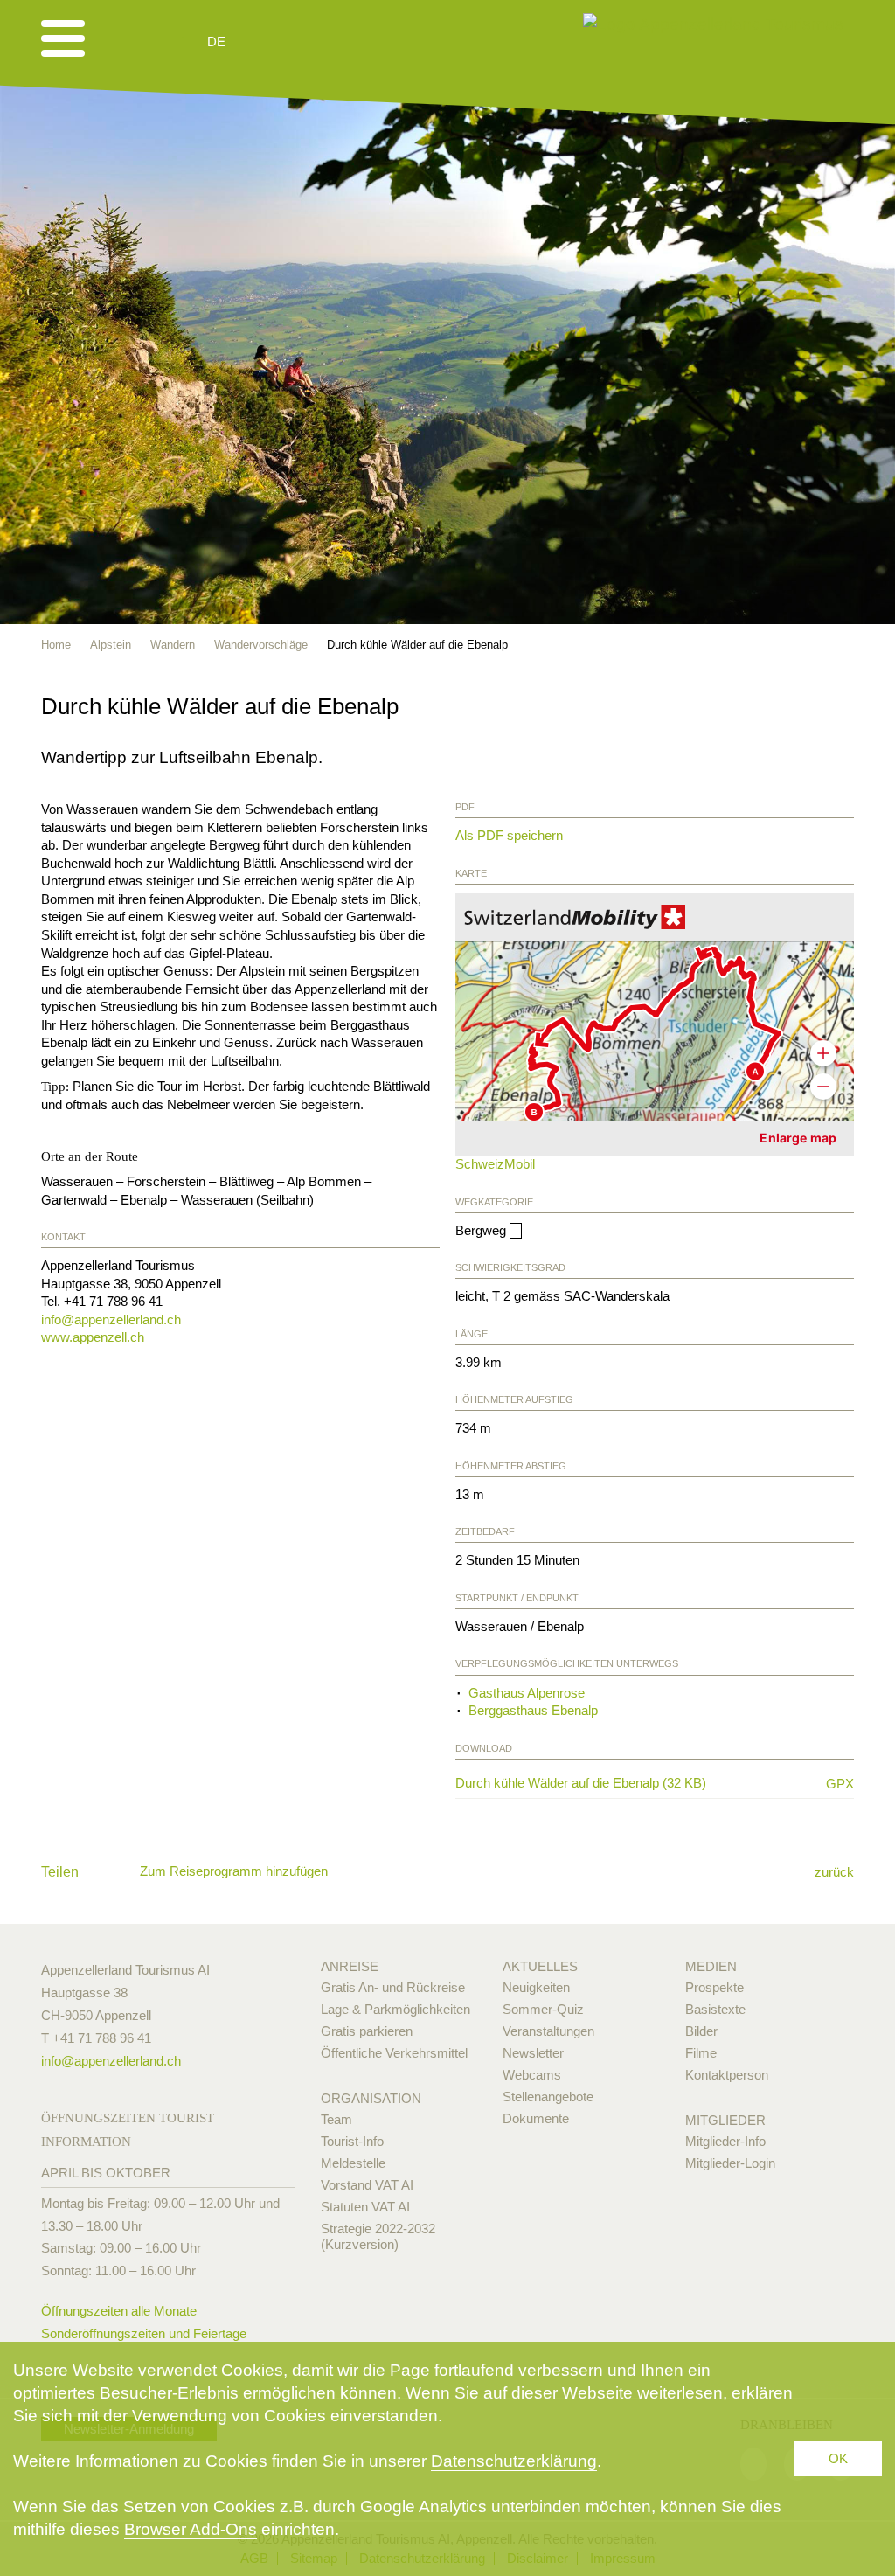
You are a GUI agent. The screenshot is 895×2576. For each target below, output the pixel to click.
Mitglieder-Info (725, 2141)
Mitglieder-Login (730, 2163)
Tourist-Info (352, 2141)
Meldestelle (353, 2163)
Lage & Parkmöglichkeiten (395, 2009)
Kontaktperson (727, 2075)
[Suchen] (309, 42)
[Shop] (352, 42)
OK (838, 2458)
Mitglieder (725, 2120)
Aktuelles (540, 1966)
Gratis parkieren (367, 2031)
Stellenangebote (548, 2097)
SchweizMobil (495, 1164)
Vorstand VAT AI (367, 2185)
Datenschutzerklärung (514, 2461)
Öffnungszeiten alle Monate (119, 2311)
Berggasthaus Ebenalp (533, 1710)
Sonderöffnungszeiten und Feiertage (144, 2333)
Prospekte (715, 1987)
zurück (834, 1872)
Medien (711, 1966)
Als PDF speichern (509, 835)
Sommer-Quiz (543, 2009)
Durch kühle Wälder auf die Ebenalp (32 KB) (633, 1783)
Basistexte (715, 2009)
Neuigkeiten (536, 1987)
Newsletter (533, 2053)
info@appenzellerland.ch (111, 1319)
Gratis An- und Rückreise (393, 1987)
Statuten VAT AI (365, 2207)
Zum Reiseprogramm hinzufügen (234, 1871)
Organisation (371, 2098)
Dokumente (536, 2118)
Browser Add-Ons (191, 2529)
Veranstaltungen (548, 2031)
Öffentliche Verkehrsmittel (394, 2053)
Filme (701, 2053)
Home (56, 645)
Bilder (701, 2031)
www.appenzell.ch (93, 1337)
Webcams (532, 2075)
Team (336, 2119)
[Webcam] (264, 42)
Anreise (350, 1966)
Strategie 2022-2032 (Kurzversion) (378, 2236)
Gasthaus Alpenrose (527, 1693)
